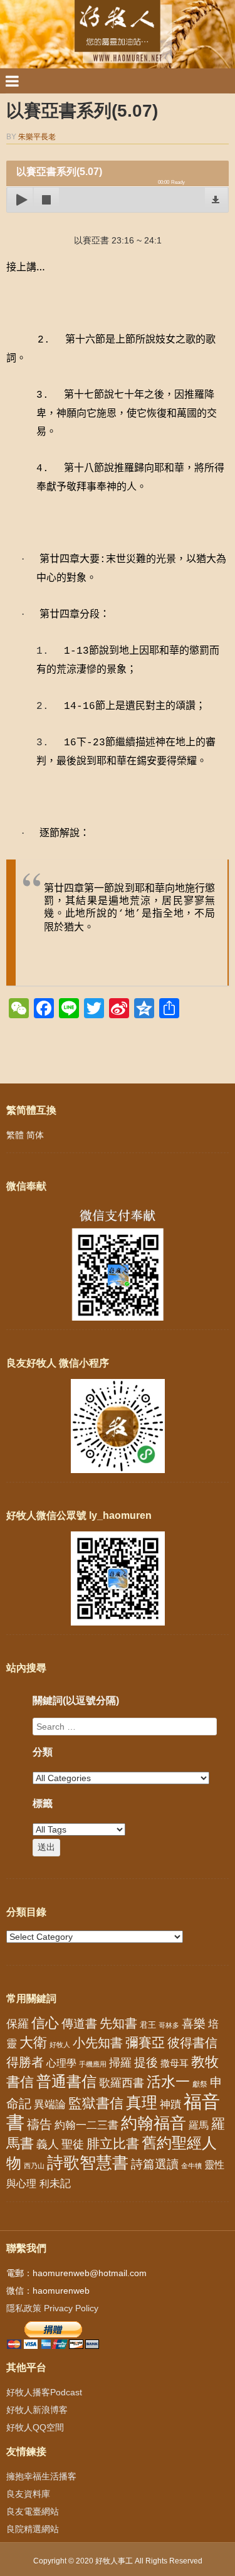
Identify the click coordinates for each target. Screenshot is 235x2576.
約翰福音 (154, 2123)
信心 (45, 2023)
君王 (148, 2025)
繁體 (15, 1135)
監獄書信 (96, 2103)
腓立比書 (113, 2143)
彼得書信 (192, 2043)
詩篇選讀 (155, 2164)
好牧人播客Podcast (44, 2392)
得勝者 (25, 2062)
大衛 (33, 2042)
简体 (35, 1135)
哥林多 (169, 2025)
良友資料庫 (28, 2494)
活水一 (168, 2082)
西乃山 (34, 2166)
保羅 (18, 2024)
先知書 (118, 2023)
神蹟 (170, 2105)
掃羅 (120, 2062)
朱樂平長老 (37, 137)
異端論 (50, 2105)
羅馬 (199, 2125)
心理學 (61, 2063)
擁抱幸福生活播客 (41, 2476)
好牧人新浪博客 (37, 2410)
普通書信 (66, 2082)
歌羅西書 (122, 2083)
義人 (48, 2144)
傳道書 (79, 2024)
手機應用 (93, 2064)
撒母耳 (175, 2063)
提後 (146, 2062)
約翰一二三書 (86, 2125)
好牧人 (60, 2045)
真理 (142, 2102)
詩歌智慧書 (88, 2163)
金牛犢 (191, 2166)
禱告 (39, 2124)
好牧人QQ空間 (35, 2427)
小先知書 (98, 2043)
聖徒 (73, 2144)
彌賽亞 (145, 2043)
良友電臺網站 (33, 2511)
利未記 (55, 2184)
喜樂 (194, 2024)
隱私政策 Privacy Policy (52, 2308)
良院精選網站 (33, 2529)
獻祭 (200, 2084)
